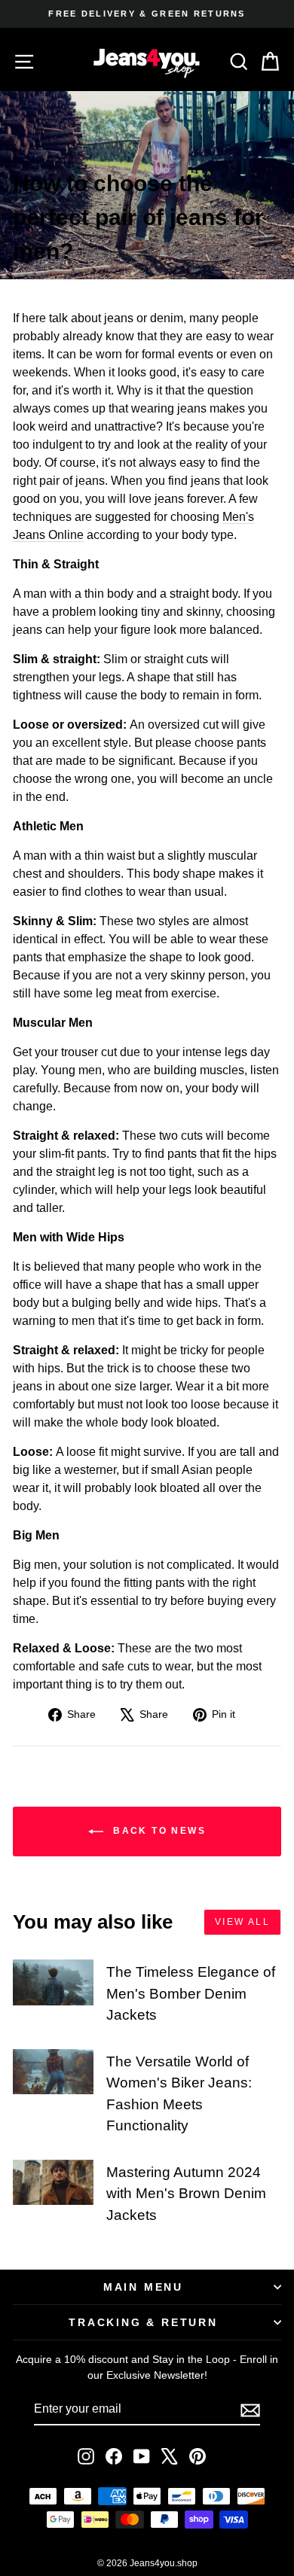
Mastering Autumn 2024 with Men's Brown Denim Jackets (186, 2194)
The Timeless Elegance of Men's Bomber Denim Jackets (191, 1993)
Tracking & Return (143, 2322)
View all (242, 1922)
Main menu (143, 2287)
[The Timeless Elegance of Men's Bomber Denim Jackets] (53, 1982)
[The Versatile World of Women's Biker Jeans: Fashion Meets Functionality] (53, 2072)
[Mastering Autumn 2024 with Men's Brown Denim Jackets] (53, 2182)
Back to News (158, 1831)
